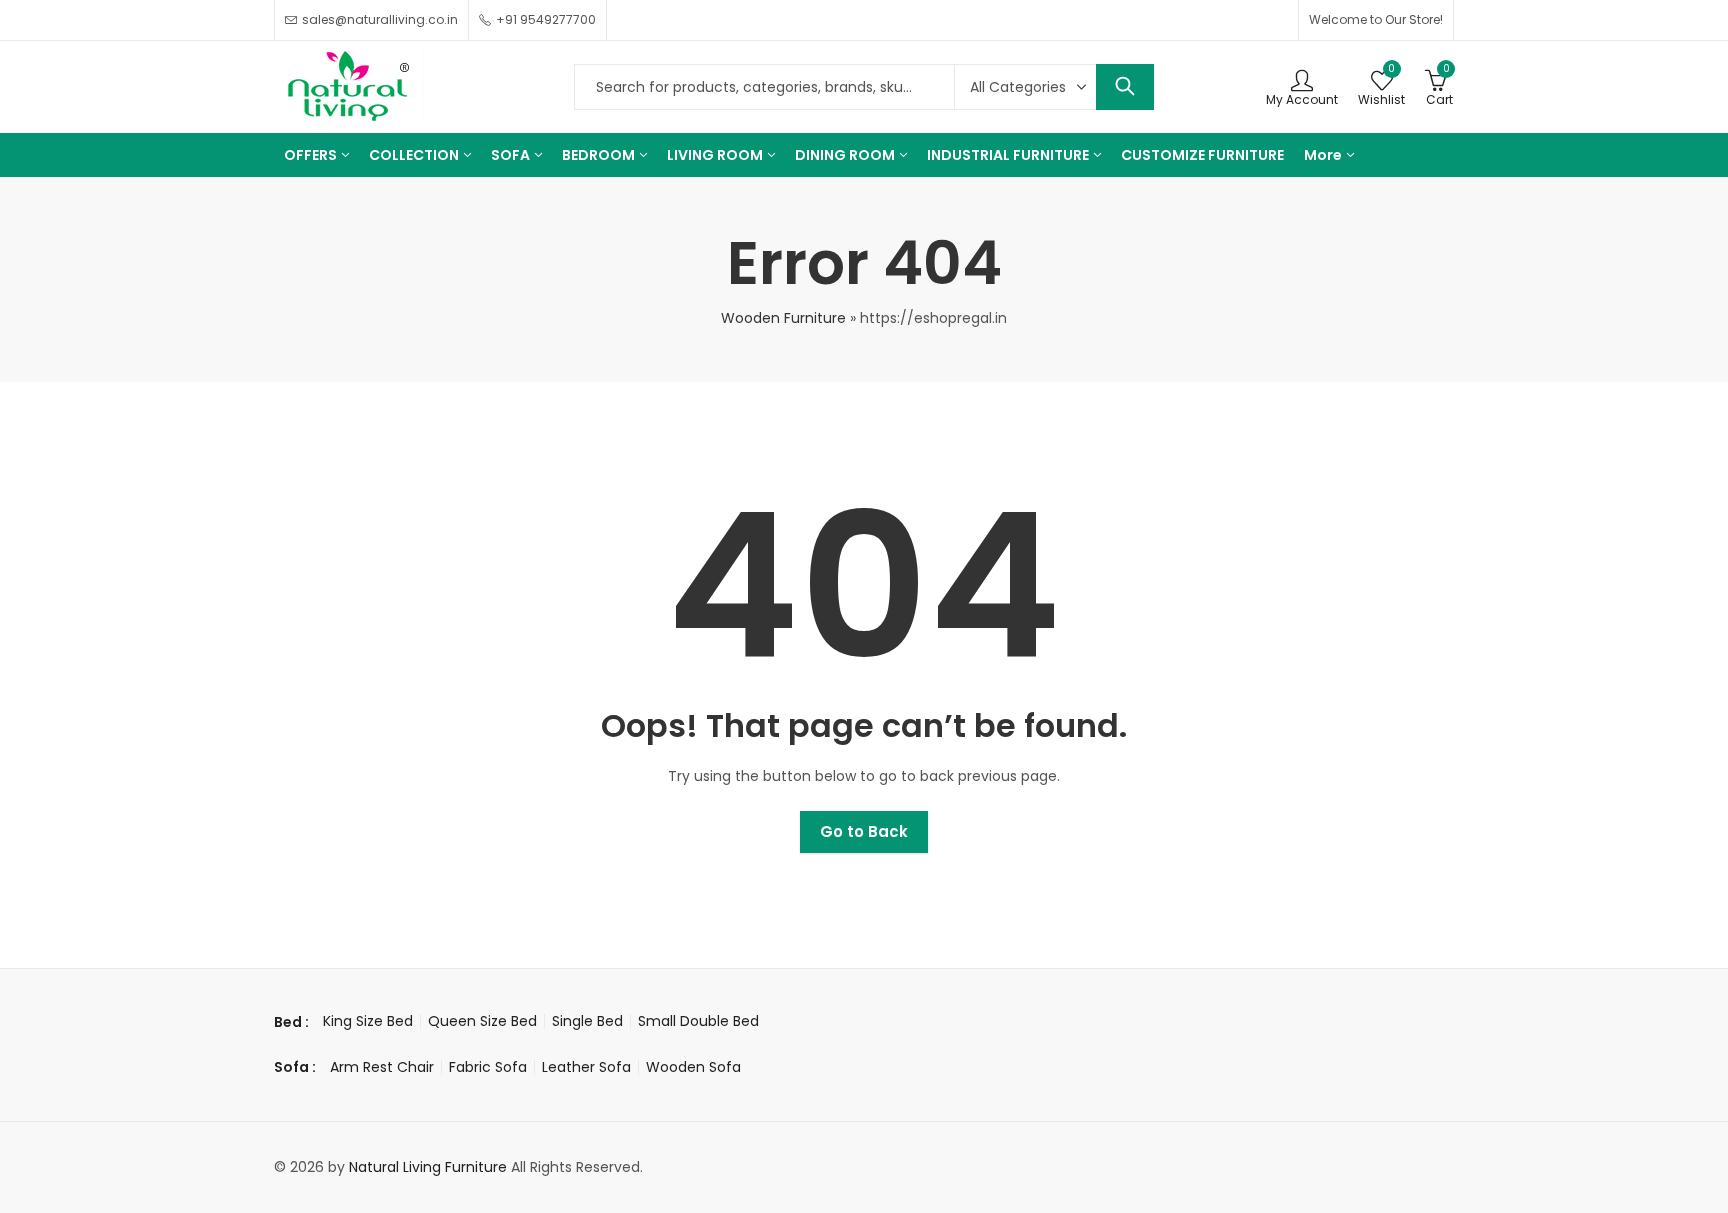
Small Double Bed (698, 1021)
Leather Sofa (586, 1067)
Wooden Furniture (783, 318)
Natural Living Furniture (428, 1167)
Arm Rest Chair (382, 1067)
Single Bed (587, 1021)
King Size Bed (368, 1021)
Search (1125, 87)
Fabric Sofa (488, 1067)
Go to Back (864, 831)
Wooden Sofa (693, 1067)
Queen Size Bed (482, 1021)
